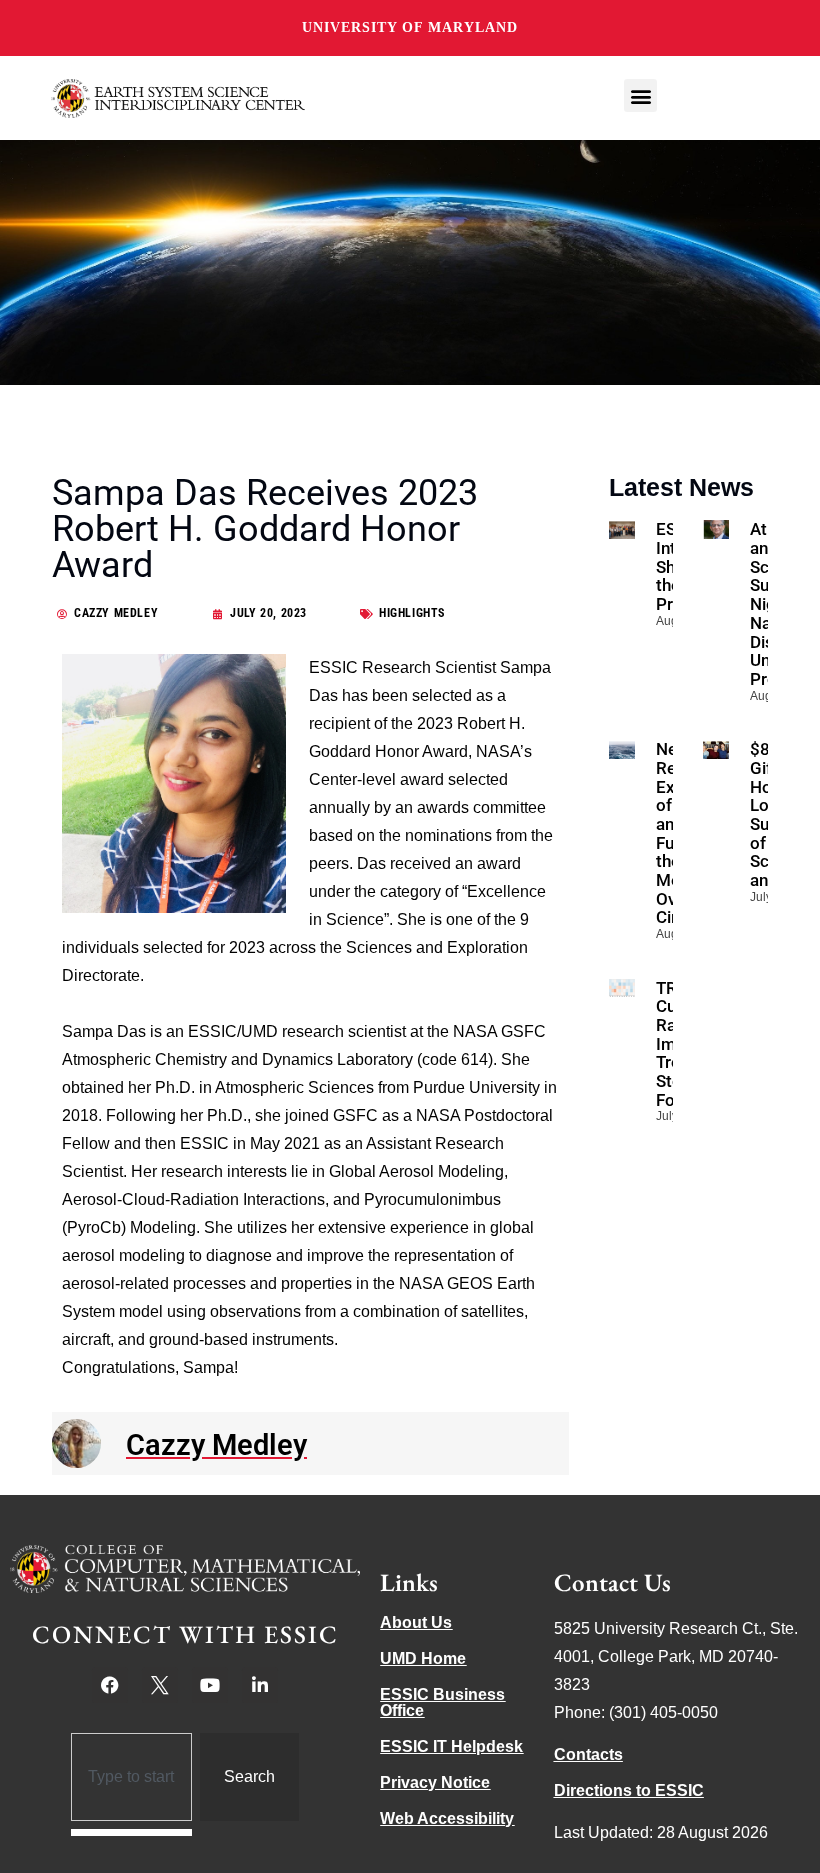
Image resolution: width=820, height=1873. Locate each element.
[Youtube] (210, 1685)
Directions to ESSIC (629, 1790)
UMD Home (423, 1658)
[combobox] (131, 1777)
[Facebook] (110, 1685)
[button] (640, 95)
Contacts (588, 1754)
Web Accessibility (447, 1818)
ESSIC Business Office (442, 1702)
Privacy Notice (435, 1782)
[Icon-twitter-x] (160, 1685)
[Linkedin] (260, 1685)
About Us (416, 1622)
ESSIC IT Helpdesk (451, 1746)
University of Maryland (410, 27)
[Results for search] (131, 1832)
